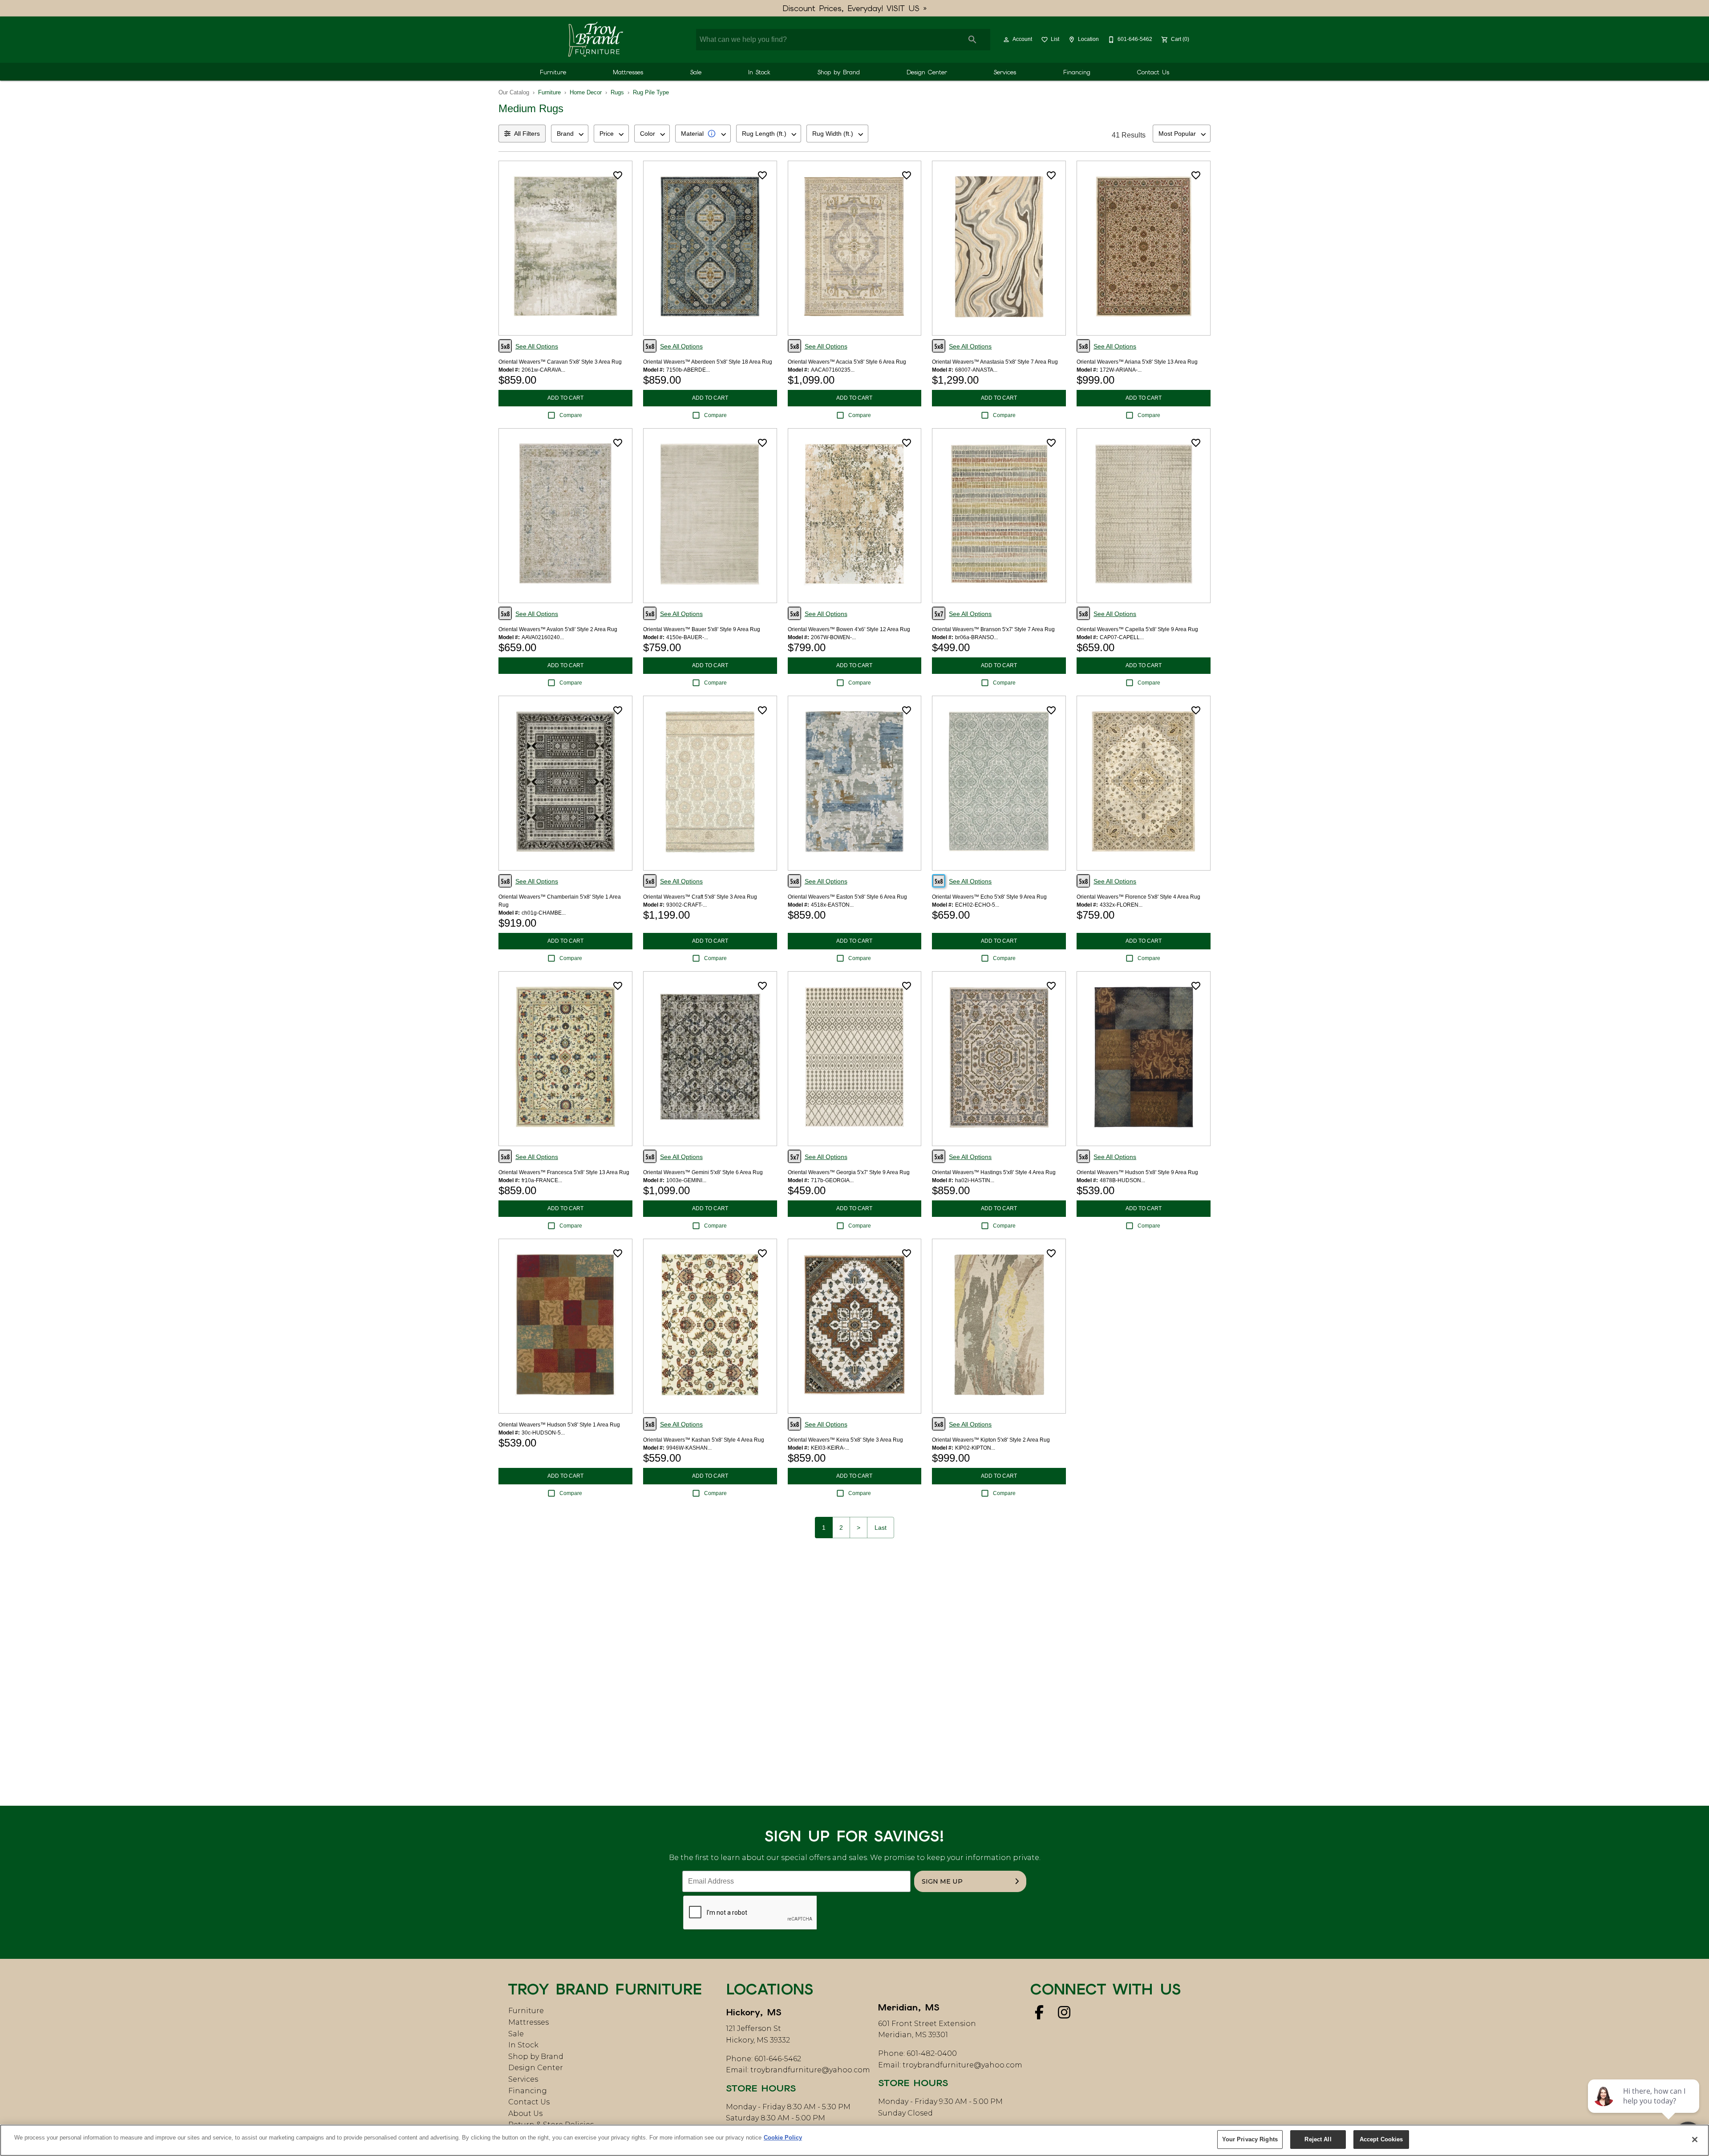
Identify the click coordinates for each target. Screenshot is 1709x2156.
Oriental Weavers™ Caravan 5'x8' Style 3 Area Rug (560, 362)
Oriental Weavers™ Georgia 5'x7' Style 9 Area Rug (849, 1172)
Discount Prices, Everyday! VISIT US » (855, 8)
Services (1005, 72)
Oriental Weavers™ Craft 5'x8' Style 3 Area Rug (700, 897)
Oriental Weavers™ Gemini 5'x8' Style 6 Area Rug (703, 1172)
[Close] (1695, 2140)
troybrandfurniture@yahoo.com (810, 2070)
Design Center (927, 72)
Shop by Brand (839, 72)
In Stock (759, 72)
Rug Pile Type (651, 92)
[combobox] (570, 134)
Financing (1077, 72)
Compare (571, 415)
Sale (696, 72)
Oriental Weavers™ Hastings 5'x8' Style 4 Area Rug (994, 1172)
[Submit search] (972, 40)
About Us (525, 2113)
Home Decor (586, 92)
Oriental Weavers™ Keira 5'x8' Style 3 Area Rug (845, 1440)
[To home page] (595, 40)
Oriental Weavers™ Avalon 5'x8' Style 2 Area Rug (558, 629)
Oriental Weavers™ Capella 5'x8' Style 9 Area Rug (1137, 629)
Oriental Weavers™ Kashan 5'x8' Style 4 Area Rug (704, 1440)
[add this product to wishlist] (618, 175)
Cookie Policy (783, 2138)
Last (881, 1528)
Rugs (617, 92)
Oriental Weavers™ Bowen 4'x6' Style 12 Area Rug (849, 629)
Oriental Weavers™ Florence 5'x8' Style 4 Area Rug (1138, 897)
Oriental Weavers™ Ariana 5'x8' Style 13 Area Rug (1137, 362)
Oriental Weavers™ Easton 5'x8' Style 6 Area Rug (847, 897)
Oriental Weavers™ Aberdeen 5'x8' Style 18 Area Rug (708, 362)
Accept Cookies (1381, 2139)
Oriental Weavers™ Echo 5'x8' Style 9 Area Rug (989, 897)
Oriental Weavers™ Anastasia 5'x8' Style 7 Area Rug (995, 362)
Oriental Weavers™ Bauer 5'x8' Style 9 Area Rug (702, 629)
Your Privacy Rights (1250, 2139)
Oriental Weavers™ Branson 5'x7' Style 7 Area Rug (993, 629)
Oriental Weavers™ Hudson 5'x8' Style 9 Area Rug (1137, 1172)
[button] (1006, 40)
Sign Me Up (942, 1881)
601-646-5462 (778, 2059)
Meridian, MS (909, 2007)
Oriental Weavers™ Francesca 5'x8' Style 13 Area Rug (564, 1172)
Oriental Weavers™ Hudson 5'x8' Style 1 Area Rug (559, 1425)
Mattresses (628, 72)
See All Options (537, 346)
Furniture (553, 72)
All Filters (527, 134)
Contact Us (1153, 72)
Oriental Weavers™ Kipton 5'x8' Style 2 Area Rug (991, 1440)
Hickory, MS (754, 2012)
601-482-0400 (932, 2053)
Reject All (1318, 2139)
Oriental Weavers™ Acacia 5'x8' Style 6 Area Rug (847, 362)
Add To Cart (565, 398)
